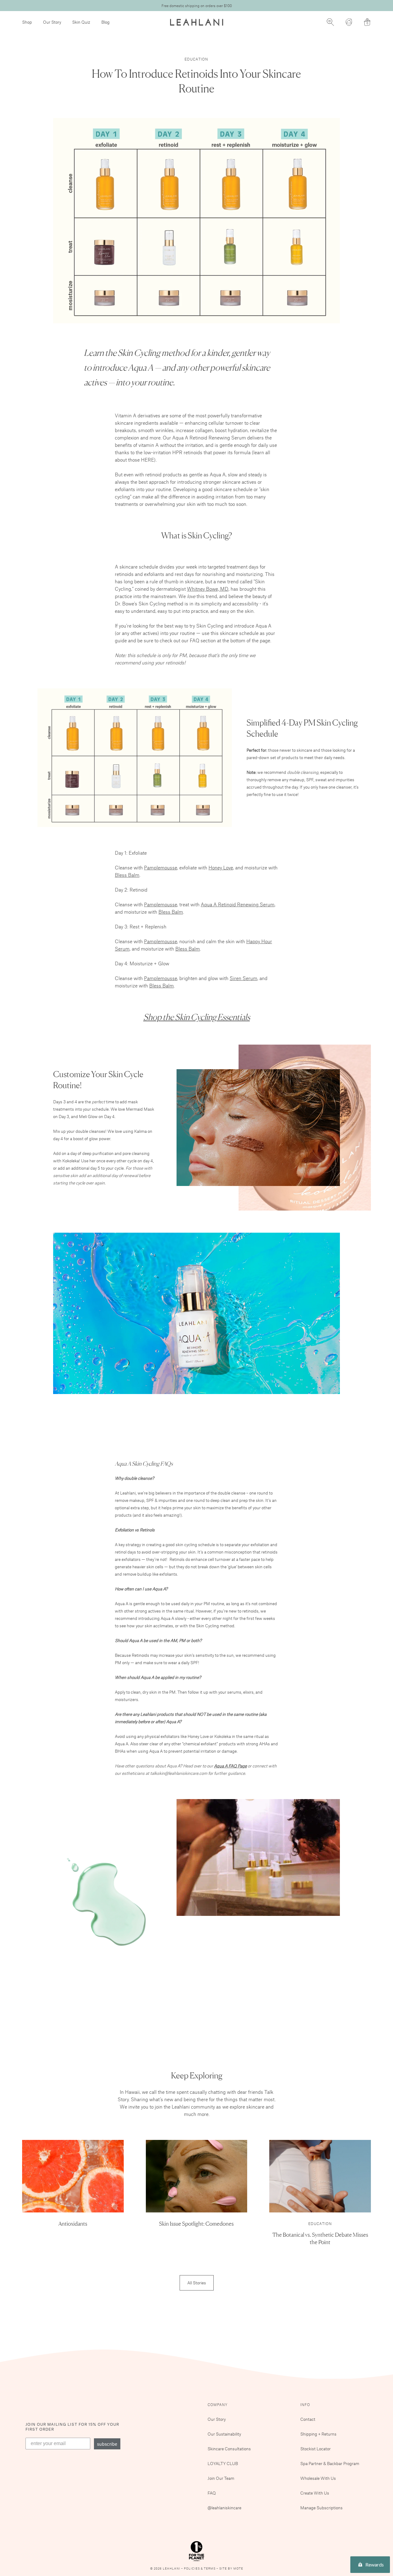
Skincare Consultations (229, 2449)
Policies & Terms (200, 2568)
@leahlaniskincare (224, 2508)
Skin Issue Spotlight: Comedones (196, 2223)
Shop (27, 22)
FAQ (212, 2493)
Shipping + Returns (318, 2434)
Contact (308, 2419)
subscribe (107, 2444)
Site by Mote (231, 2568)
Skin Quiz (81, 22)
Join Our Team (221, 2478)
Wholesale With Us (318, 2478)
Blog (105, 22)
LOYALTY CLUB (223, 2463)
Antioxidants (73, 2223)
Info (305, 2405)
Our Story (52, 22)
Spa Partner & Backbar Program (330, 2463)
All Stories (197, 2283)
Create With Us (315, 2493)
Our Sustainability (224, 2434)
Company (218, 2405)
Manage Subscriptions (321, 2508)
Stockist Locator (315, 2449)
